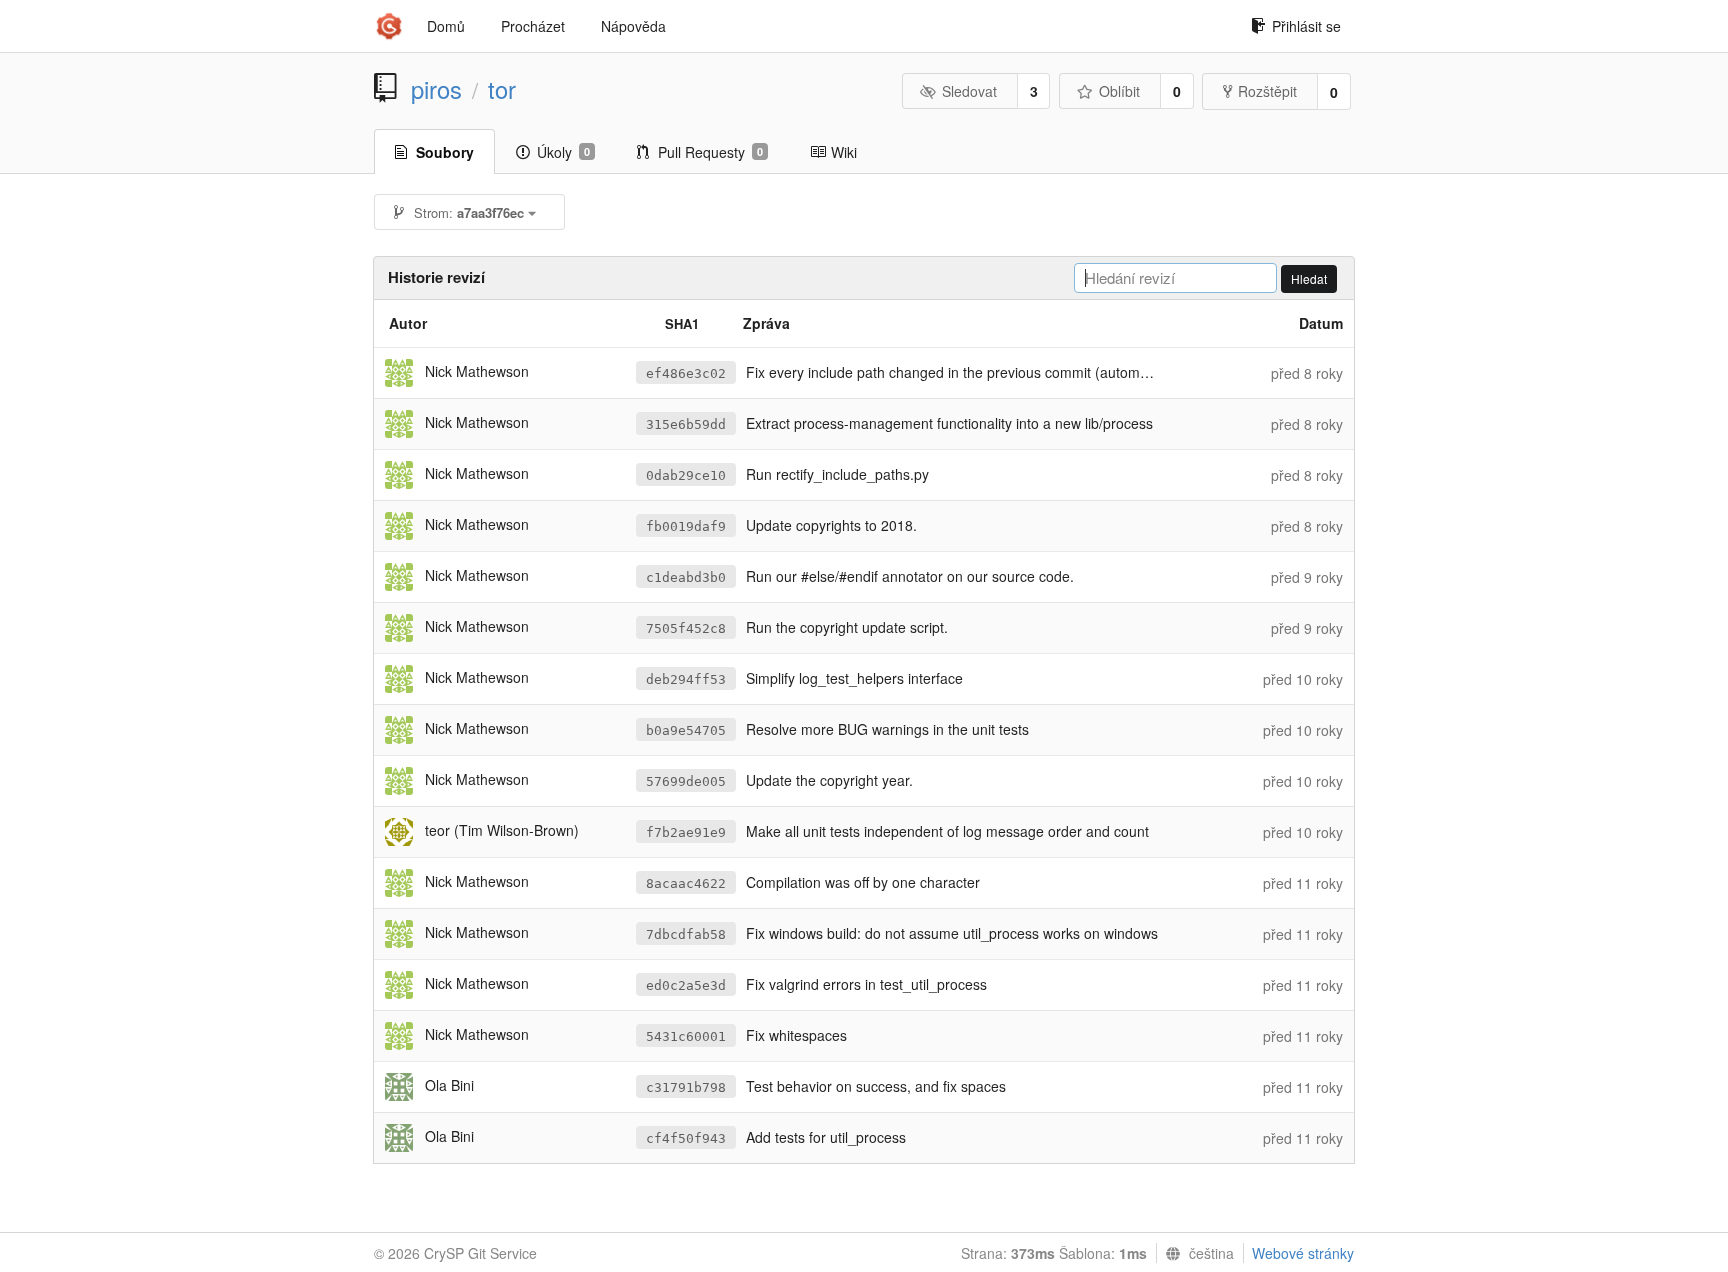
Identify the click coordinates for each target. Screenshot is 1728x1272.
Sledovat (969, 91)
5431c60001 (686, 1036)
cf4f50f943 (686, 1138)
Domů (446, 26)
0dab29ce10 (686, 475)
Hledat (1309, 278)
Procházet (533, 26)
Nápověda (633, 26)
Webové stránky (1303, 1253)
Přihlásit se (1306, 26)
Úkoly (563, 152)
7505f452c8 (686, 628)
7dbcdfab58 (686, 934)
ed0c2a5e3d (686, 985)
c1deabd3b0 (686, 577)
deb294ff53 (686, 679)
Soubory (445, 152)
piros (436, 89)
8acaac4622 (686, 883)
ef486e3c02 (686, 373)
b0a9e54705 (686, 730)
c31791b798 (686, 1087)
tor (502, 89)
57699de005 (686, 781)
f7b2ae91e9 (686, 832)
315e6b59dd (686, 424)
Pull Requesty (710, 152)
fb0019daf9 (686, 526)
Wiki (844, 152)
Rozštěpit (1267, 91)
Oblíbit (1119, 91)
